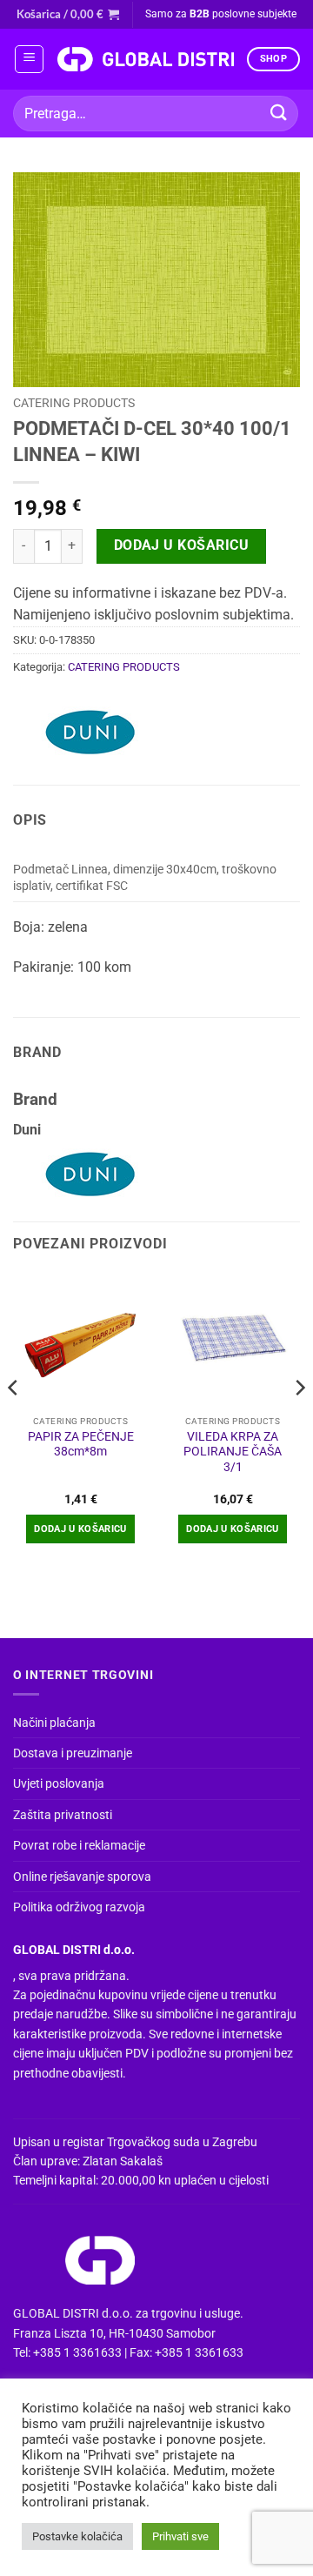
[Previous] (14, 1423)
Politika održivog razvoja (79, 1907)
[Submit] (279, 114)
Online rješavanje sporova (82, 1877)
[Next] (299, 1423)
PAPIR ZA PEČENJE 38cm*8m (81, 1444)
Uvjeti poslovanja (59, 1783)
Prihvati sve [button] (180, 2536)
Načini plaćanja (54, 1723)
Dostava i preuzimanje (73, 1753)
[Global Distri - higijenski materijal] (145, 59)
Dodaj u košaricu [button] (80, 1529)
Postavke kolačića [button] (77, 2536)
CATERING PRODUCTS (74, 403)
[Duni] (91, 733)
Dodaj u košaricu (181, 545)
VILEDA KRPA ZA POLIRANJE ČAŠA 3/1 (233, 1452)
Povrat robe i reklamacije (79, 1845)
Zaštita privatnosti (63, 1815)
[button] (68, 14)
